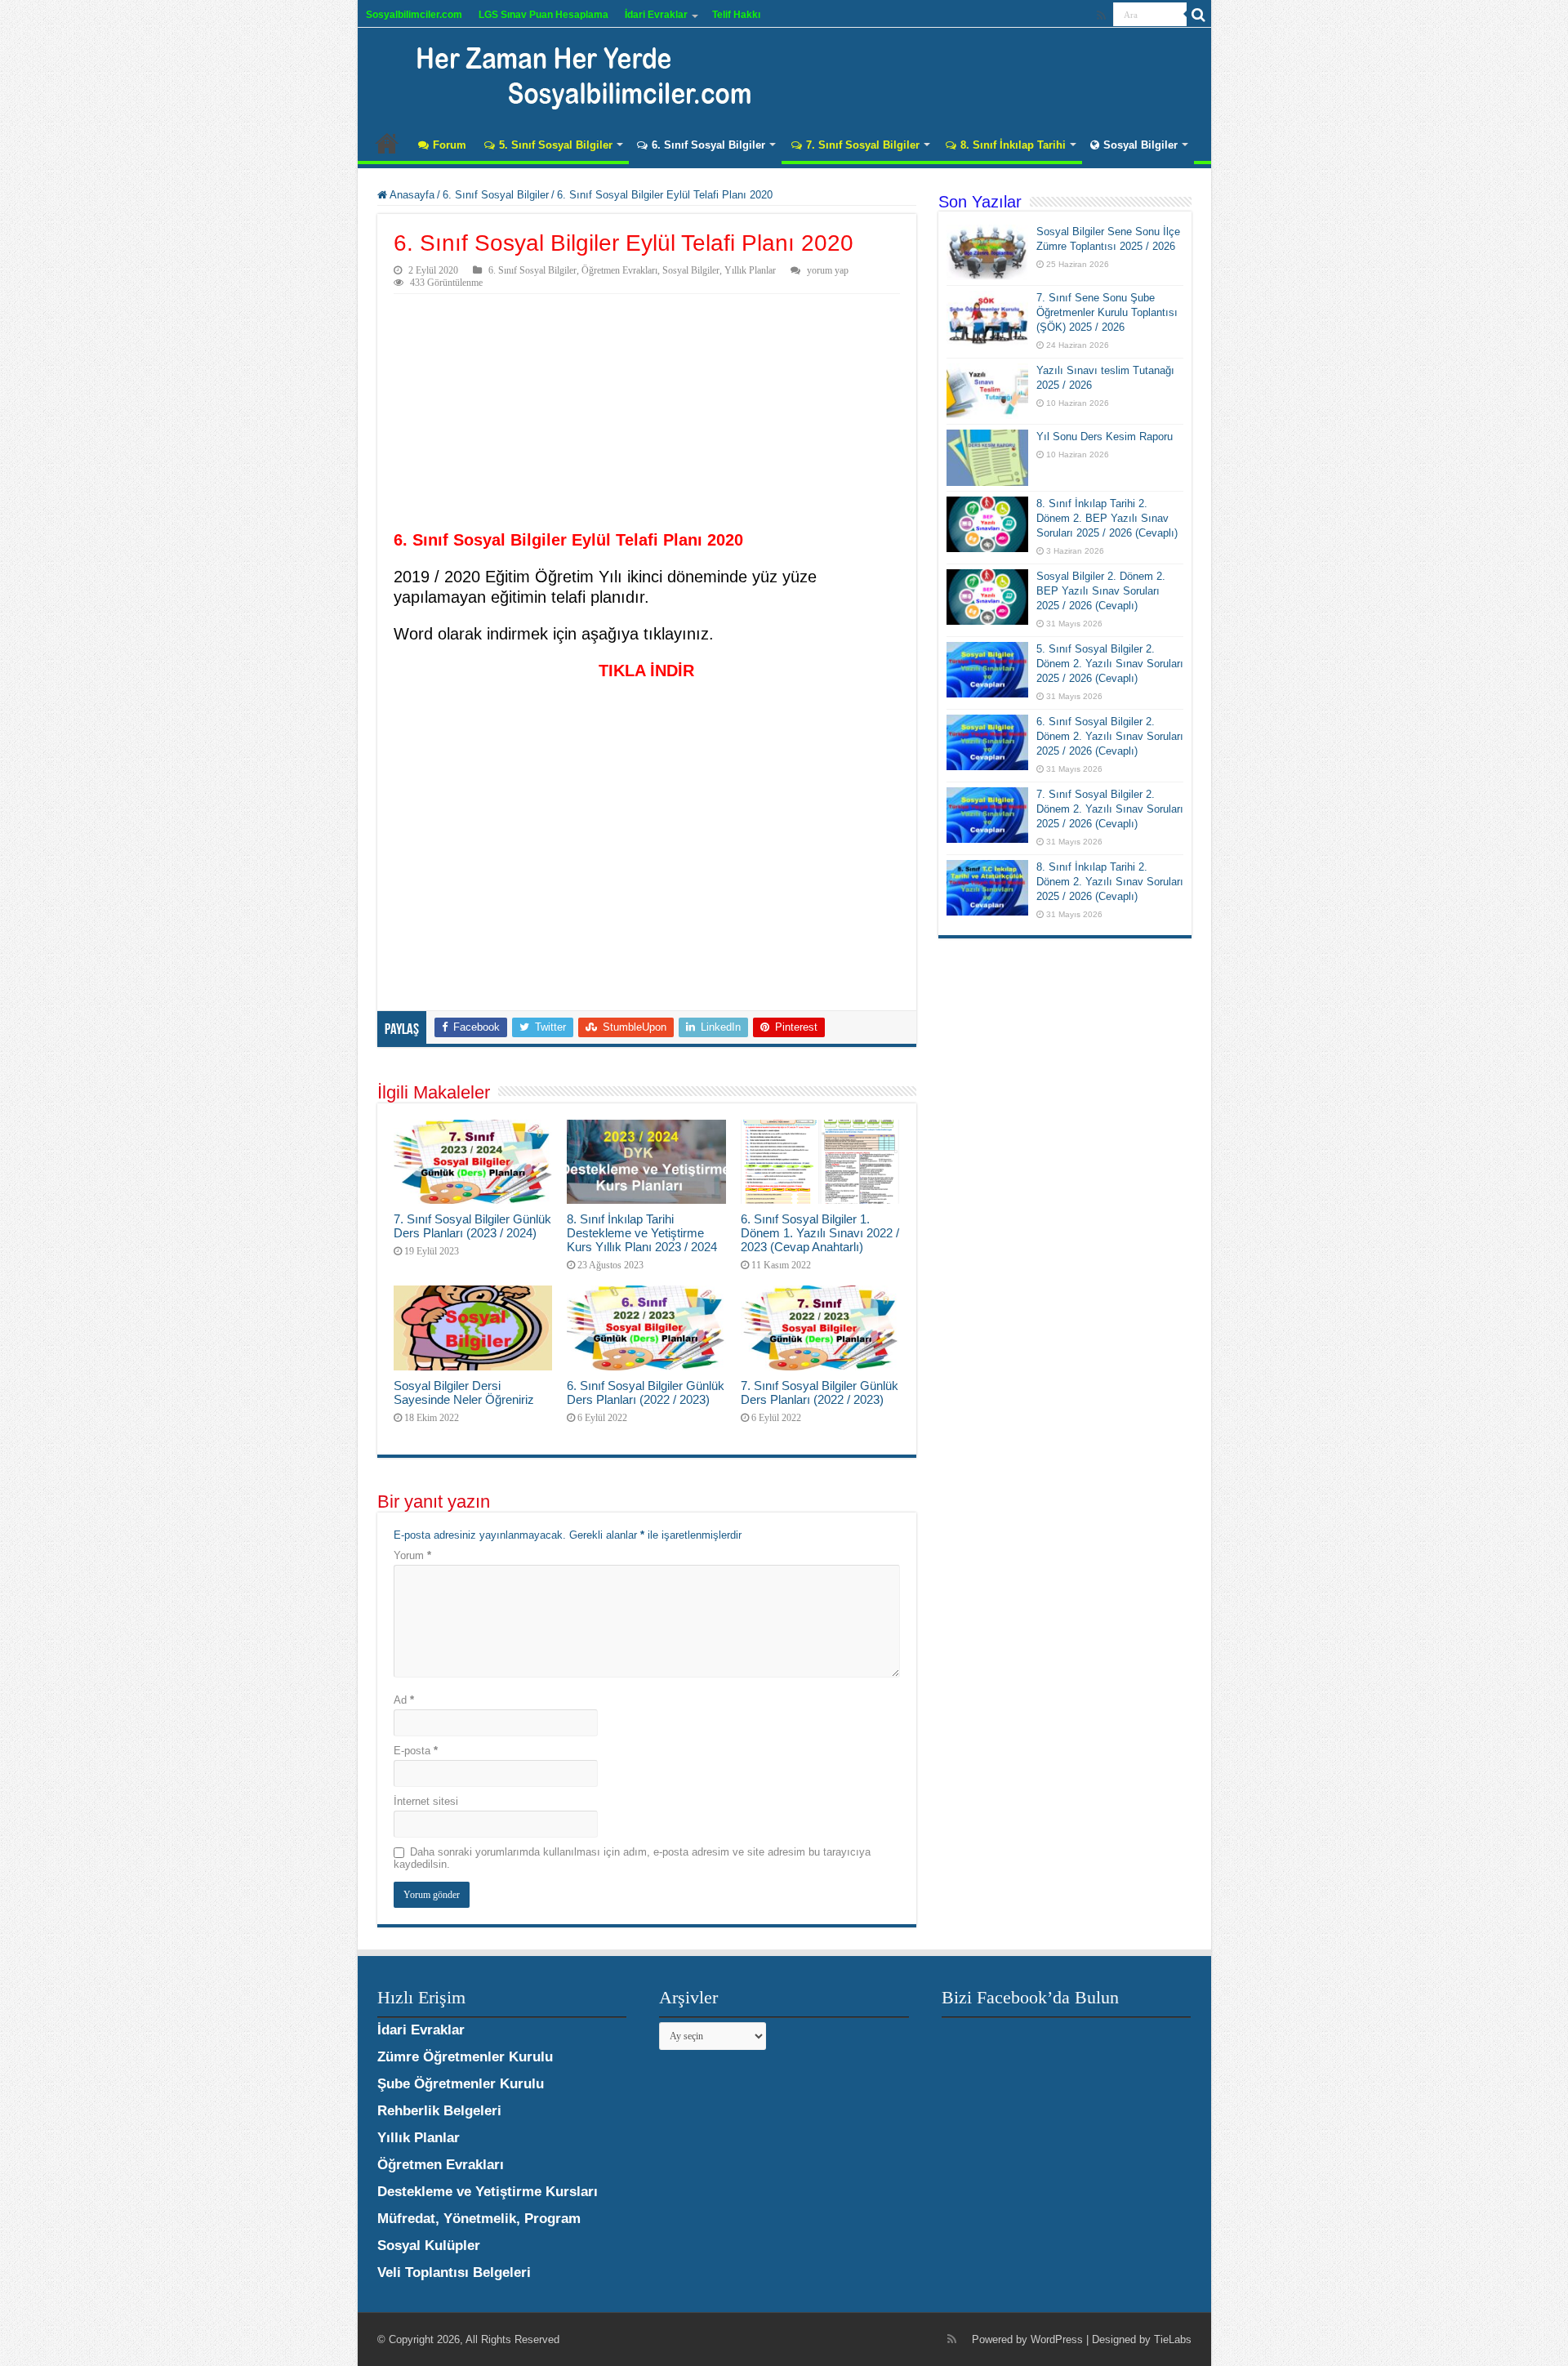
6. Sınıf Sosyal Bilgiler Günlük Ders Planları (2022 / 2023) (646, 1392)
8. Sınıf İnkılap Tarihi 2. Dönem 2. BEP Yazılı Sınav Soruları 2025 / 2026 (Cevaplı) (1107, 518)
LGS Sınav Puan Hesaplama (543, 15)
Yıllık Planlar (750, 270)
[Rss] (1101, 16)
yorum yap (828, 270)
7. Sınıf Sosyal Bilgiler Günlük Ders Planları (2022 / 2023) (820, 1392)
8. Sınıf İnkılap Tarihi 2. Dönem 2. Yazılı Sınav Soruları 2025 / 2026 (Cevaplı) (1110, 882)
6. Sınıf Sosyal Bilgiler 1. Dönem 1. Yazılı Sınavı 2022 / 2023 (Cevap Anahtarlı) (820, 1233)
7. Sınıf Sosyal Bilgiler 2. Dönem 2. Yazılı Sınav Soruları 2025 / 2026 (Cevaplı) (1110, 809)
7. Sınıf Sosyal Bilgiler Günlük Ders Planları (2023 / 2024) (472, 1226)
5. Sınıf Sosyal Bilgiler (556, 145)
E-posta (416, 1751)
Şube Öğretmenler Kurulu (461, 2084)
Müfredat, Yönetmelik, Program (479, 2219)
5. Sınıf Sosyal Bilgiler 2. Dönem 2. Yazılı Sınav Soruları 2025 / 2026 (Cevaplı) (1110, 664)
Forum (450, 145)
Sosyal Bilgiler (1140, 145)
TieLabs (1173, 2339)
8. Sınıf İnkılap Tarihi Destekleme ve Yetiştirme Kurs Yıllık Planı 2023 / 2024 (642, 1233)
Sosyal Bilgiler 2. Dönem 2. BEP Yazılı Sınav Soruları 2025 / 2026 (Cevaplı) (1101, 591)
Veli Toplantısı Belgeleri (454, 2272)
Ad (404, 1700)
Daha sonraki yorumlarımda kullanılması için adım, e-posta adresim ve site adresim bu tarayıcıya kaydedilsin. (632, 1858)
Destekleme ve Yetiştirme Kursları (488, 2192)
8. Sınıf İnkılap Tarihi (1013, 145)
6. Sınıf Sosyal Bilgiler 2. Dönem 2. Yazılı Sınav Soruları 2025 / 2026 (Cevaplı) (1110, 736)
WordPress (1057, 2339)
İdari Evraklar (656, 15)
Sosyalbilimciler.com (414, 15)
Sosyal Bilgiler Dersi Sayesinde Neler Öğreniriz (464, 1392)
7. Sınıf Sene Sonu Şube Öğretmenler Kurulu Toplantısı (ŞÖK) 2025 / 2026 (1107, 312)
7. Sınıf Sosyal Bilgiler (863, 145)
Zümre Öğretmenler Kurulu (465, 2057)
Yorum (412, 1555)
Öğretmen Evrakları (619, 270)
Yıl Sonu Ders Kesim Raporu (1105, 437)
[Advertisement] (647, 417)
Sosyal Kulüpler (429, 2246)
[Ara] (1199, 15)
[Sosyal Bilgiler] (574, 74)
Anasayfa (387, 143)
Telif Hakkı (736, 15)
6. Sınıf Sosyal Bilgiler (708, 145)
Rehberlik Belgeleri (439, 2111)
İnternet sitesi (426, 1801)
